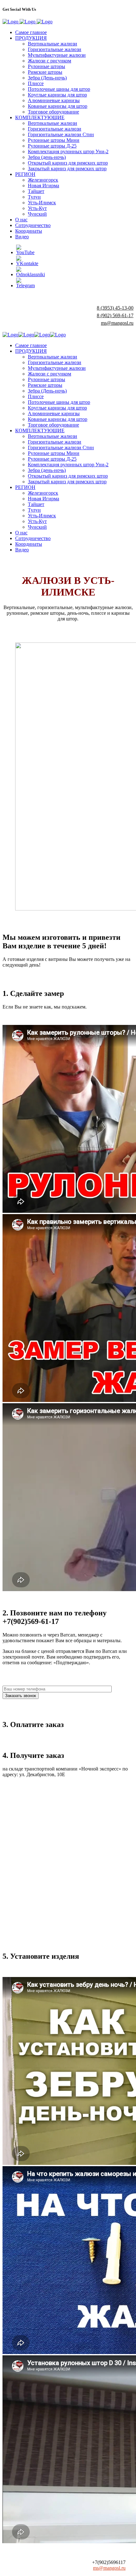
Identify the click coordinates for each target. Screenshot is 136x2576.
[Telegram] (25, 285)
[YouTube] (25, 252)
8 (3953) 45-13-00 (115, 308)
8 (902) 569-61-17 (115, 315)
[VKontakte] (27, 263)
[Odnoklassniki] (31, 274)
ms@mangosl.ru (117, 323)
